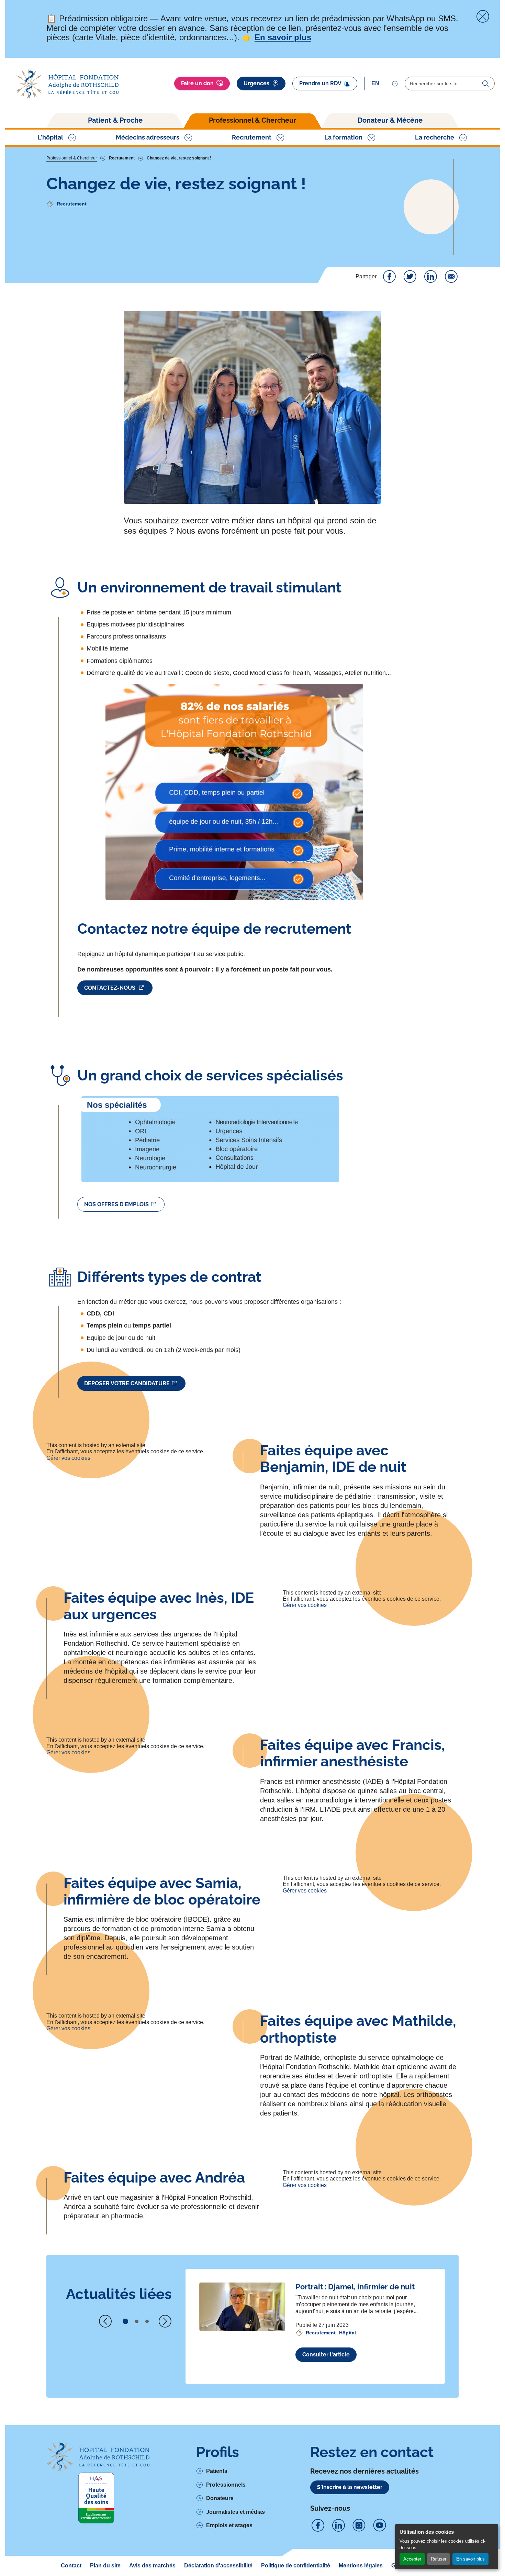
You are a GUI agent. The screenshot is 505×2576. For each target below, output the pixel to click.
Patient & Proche (115, 120)
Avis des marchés (152, 2566)
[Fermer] (483, 16)
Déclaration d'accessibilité (218, 2566)
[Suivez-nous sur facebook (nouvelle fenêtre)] (318, 2525)
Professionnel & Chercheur (252, 120)
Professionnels (226, 2485)
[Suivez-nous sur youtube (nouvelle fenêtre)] (380, 2525)
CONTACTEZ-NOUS (110, 988)
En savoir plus (470, 2559)
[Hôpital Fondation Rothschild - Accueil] (67, 84)
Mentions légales (361, 2566)
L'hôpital (50, 137)
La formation (343, 137)
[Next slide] (165, 2321)
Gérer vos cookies (68, 1458)
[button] (125, 2321)
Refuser (439, 2559)
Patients (217, 2471)
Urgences (256, 83)
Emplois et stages (229, 2525)
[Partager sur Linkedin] (430, 277)
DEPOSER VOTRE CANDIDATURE (127, 1383)
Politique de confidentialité (296, 2566)
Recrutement (252, 137)
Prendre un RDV (320, 83)
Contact (71, 2566)
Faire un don (197, 83)
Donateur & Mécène (390, 120)
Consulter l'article (326, 2355)
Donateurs (220, 2498)
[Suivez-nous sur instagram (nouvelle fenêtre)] (359, 2525)
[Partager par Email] (451, 277)
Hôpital (347, 2333)
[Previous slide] (105, 2321)
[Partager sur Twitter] (410, 277)
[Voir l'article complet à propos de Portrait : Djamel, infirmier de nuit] (242, 2307)
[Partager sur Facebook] (389, 277)
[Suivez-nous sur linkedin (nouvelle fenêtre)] (338, 2525)
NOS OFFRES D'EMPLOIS (116, 1204)
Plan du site (105, 2566)
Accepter (412, 2559)
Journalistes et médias (235, 2512)
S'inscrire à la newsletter (350, 2487)
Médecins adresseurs (148, 137)
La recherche (435, 137)
